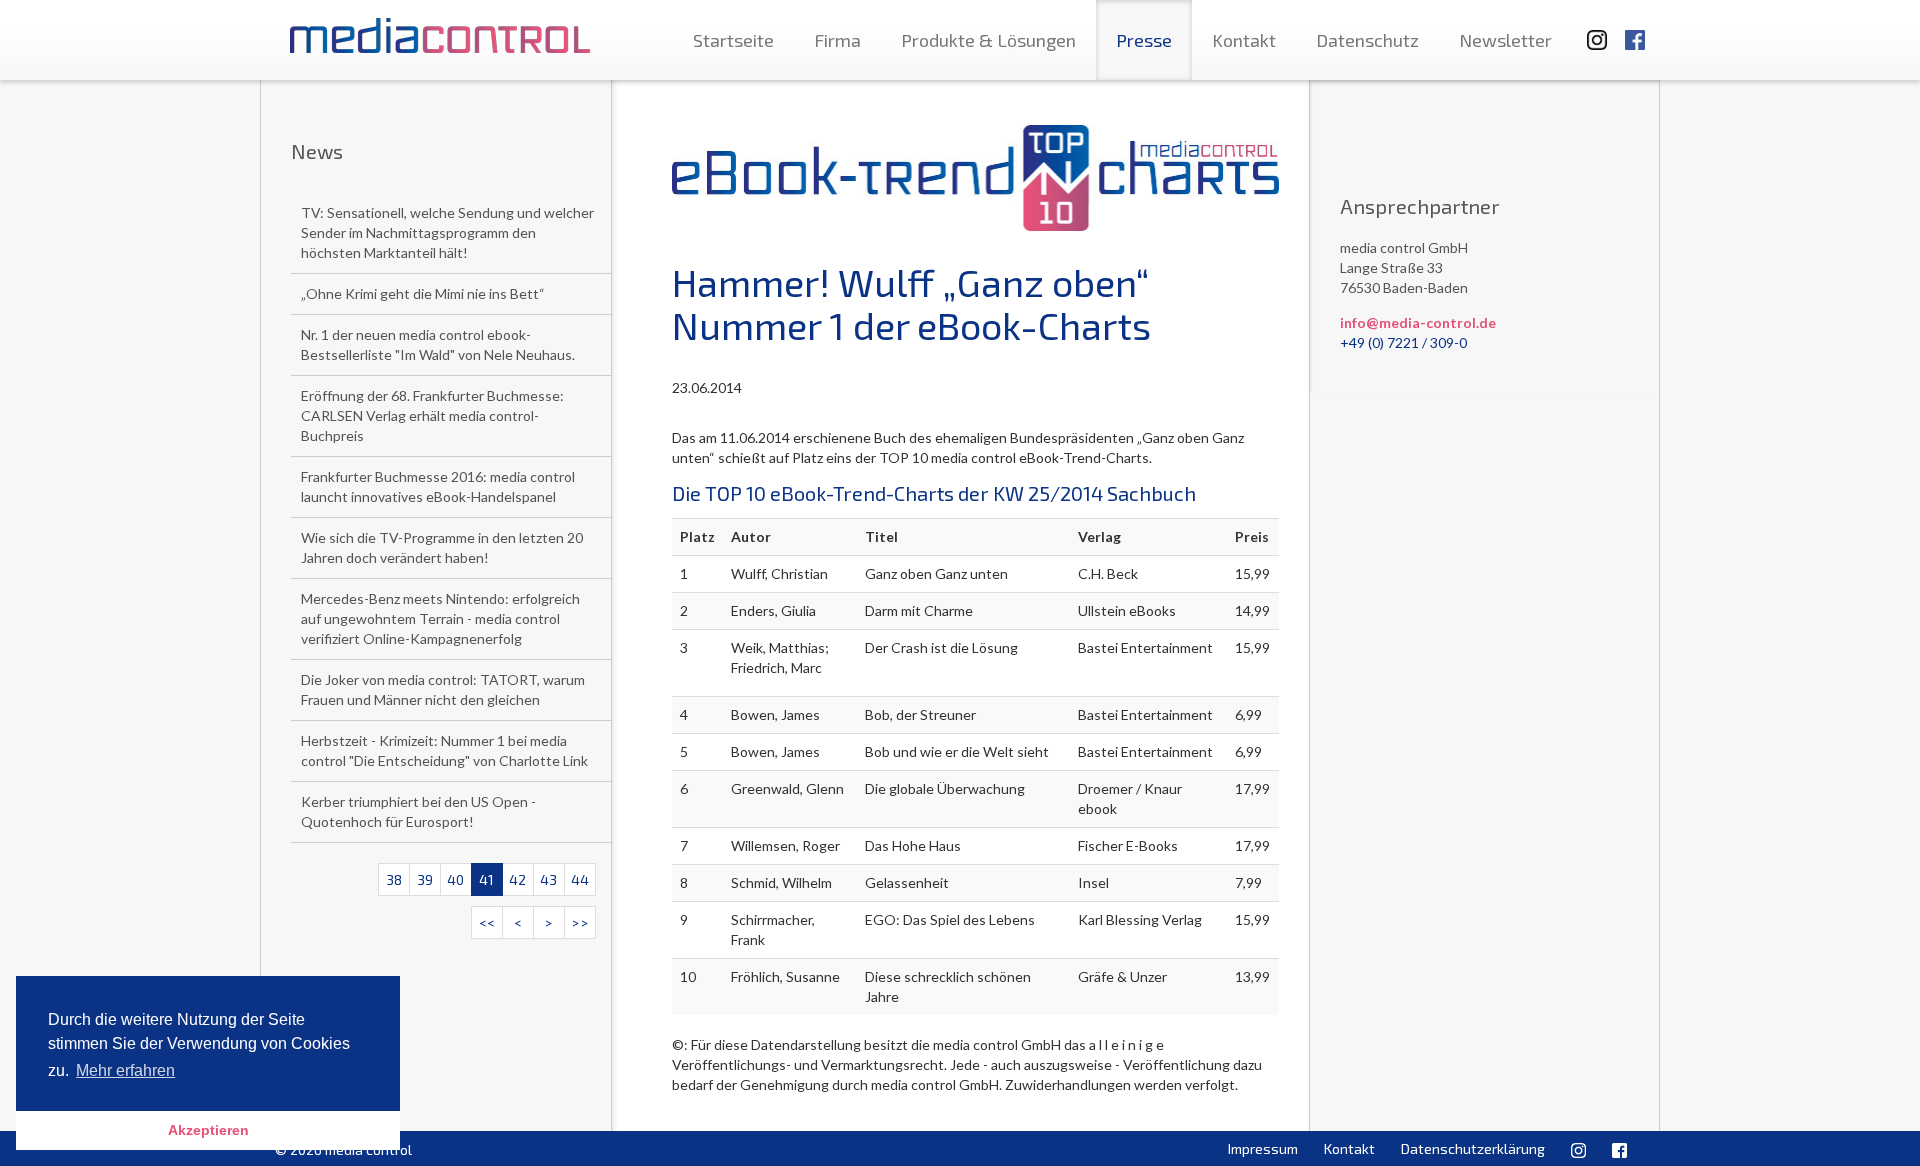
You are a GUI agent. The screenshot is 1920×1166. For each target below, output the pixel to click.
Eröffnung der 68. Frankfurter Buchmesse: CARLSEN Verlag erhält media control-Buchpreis (432, 415)
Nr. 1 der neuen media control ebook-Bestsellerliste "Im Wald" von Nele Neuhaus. (438, 344)
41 (486, 879)
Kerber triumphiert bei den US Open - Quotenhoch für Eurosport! (418, 811)
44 (580, 879)
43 (548, 879)
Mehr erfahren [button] (125, 1070)
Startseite (733, 40)
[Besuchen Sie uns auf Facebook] (1635, 30)
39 (425, 879)
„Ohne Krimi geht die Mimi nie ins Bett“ (423, 293)
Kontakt (1244, 40)
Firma (837, 40)
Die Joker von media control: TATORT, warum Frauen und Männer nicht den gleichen (443, 689)
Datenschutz (1367, 40)
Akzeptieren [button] (208, 1130)
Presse (1144, 40)
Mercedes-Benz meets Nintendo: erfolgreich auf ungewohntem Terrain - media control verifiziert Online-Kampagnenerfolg (440, 618)
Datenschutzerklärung (1473, 1148)
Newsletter (1505, 40)
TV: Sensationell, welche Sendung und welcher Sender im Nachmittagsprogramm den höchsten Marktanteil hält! (447, 232)
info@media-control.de (1418, 322)
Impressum (1263, 1148)
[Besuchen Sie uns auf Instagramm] (1591, 30)
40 (455, 879)
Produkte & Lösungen (988, 40)
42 (517, 879)
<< (487, 922)
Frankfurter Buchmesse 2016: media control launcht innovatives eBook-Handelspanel (438, 486)
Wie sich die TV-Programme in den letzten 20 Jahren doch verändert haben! (442, 547)
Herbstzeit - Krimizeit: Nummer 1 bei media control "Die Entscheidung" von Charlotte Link (444, 750)
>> (580, 922)
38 (394, 879)
